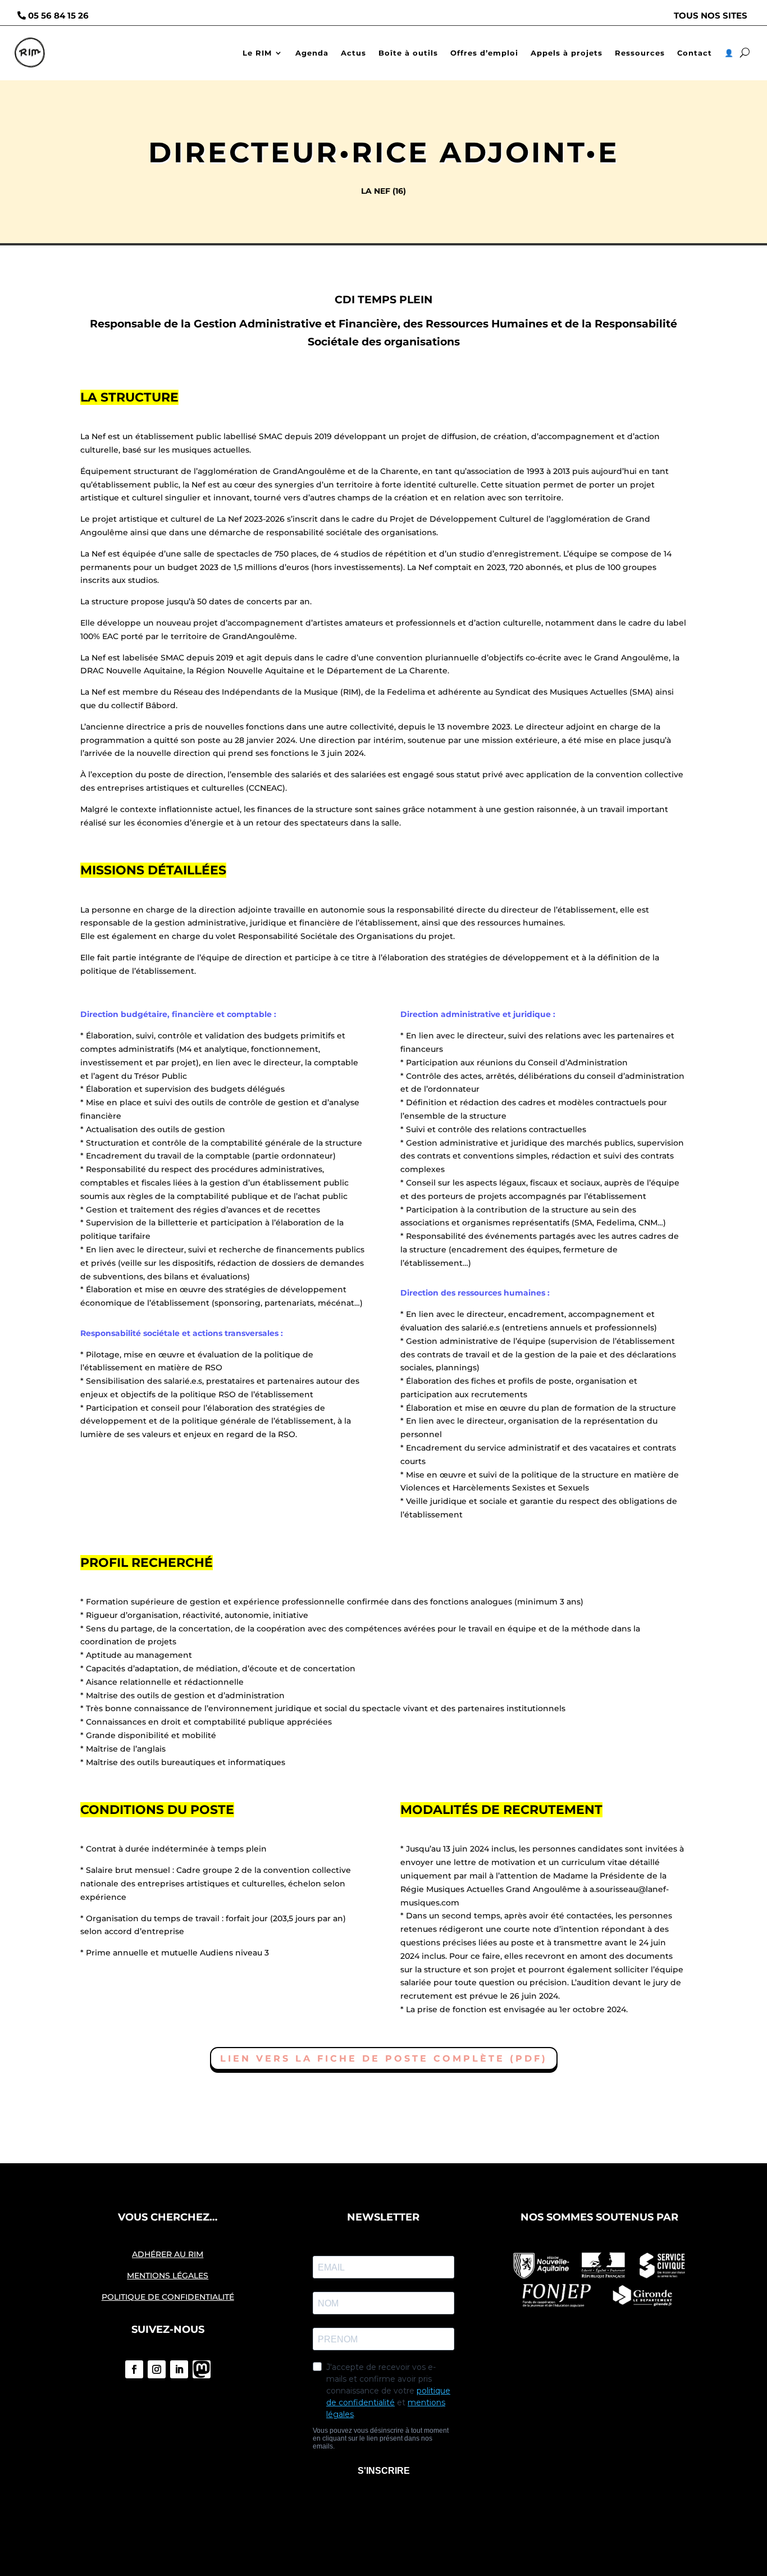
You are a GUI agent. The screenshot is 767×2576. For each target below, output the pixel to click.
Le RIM (257, 53)
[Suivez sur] (202, 2369)
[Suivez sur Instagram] (157, 2369)
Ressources (640, 53)
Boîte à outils (408, 53)
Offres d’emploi (484, 53)
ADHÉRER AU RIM (168, 2254)
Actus (353, 53)
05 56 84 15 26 (58, 15)
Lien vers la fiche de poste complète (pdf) (384, 2058)
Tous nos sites (711, 15)
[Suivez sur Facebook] (134, 2369)
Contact (695, 53)
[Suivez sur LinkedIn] (179, 2369)
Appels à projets (567, 53)
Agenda (312, 53)
